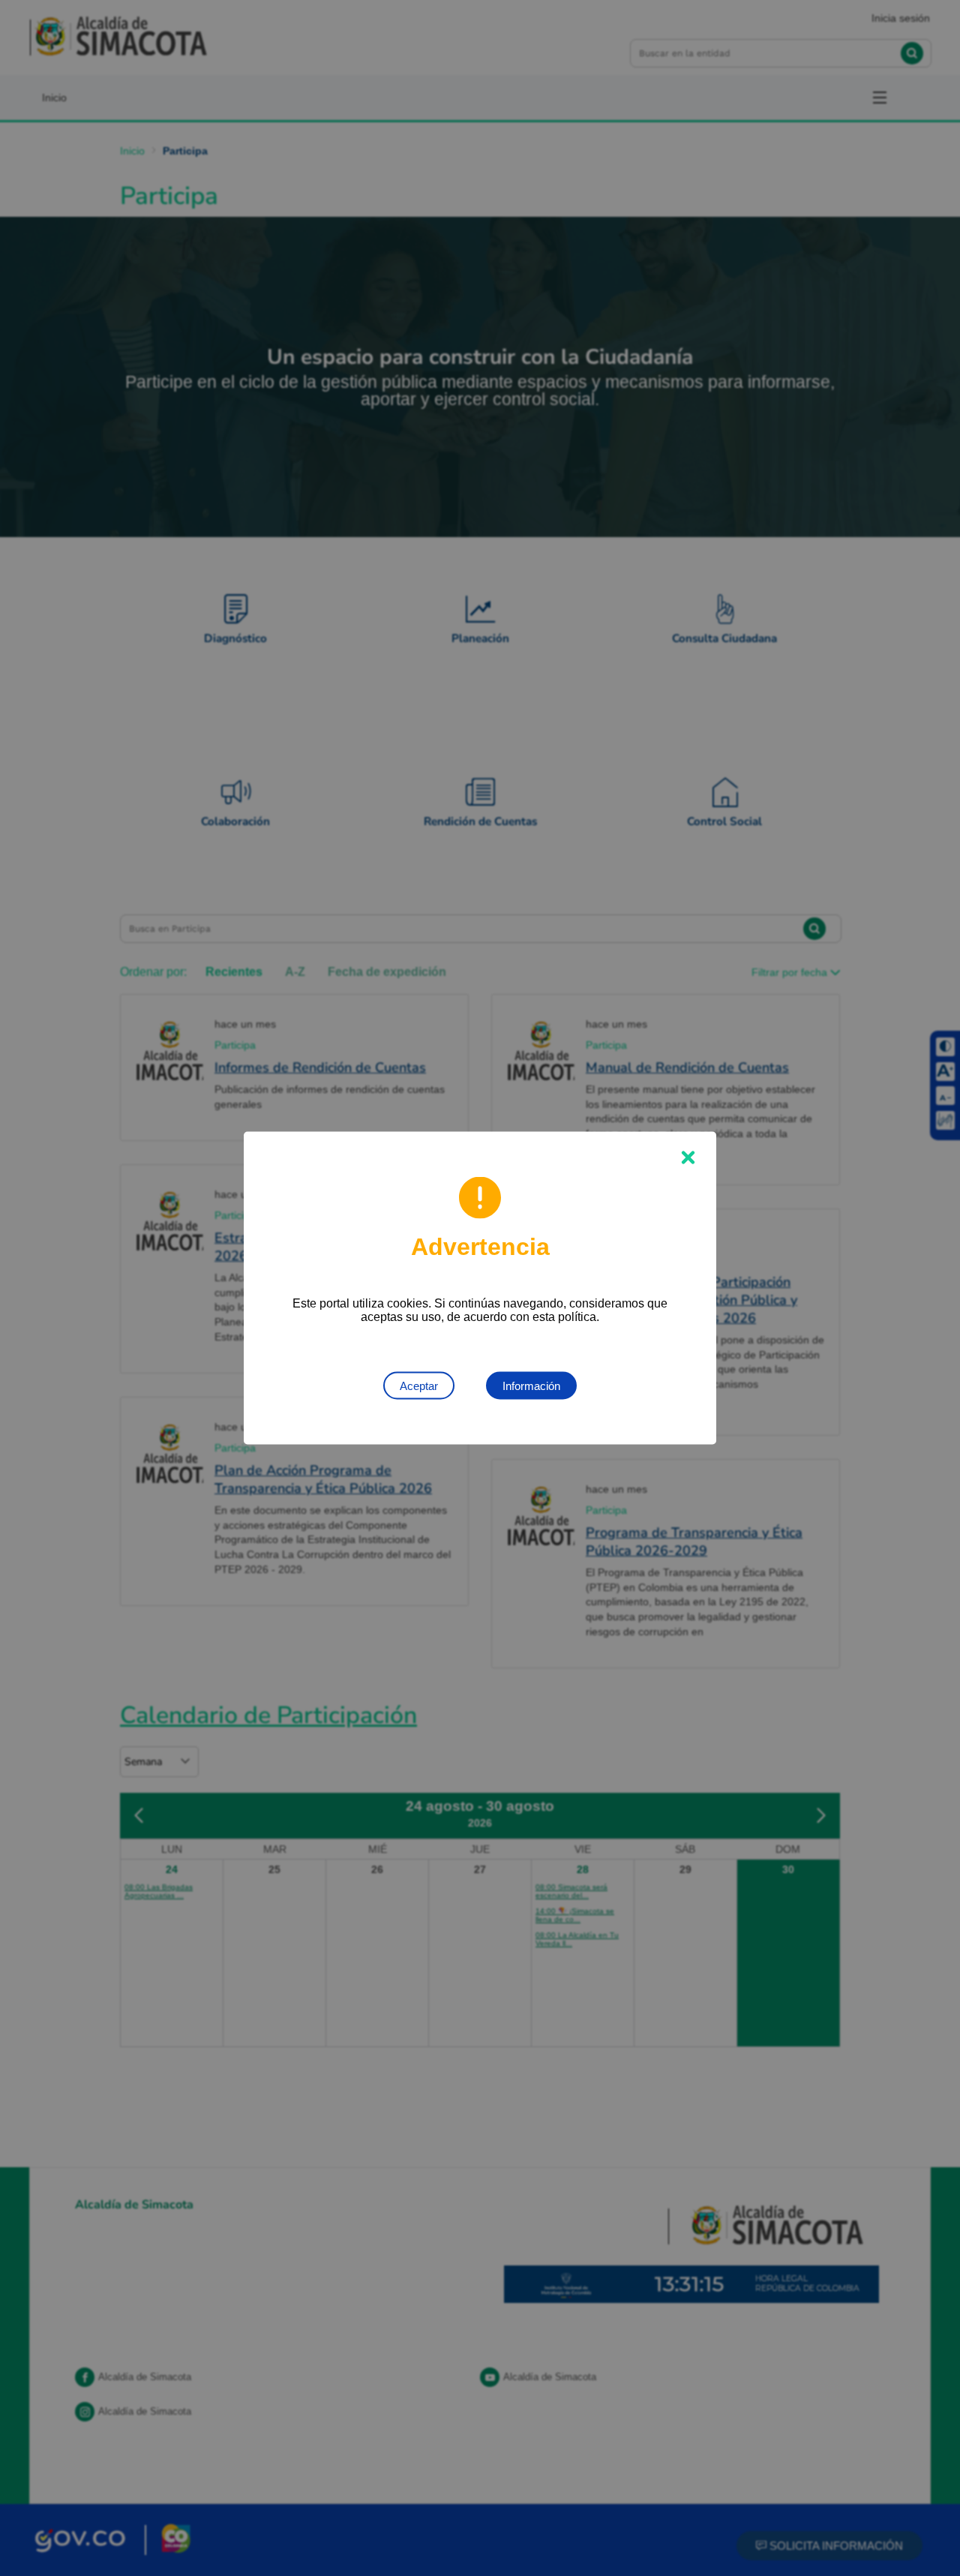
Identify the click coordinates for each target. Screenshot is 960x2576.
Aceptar (419, 1386)
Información (531, 1386)
